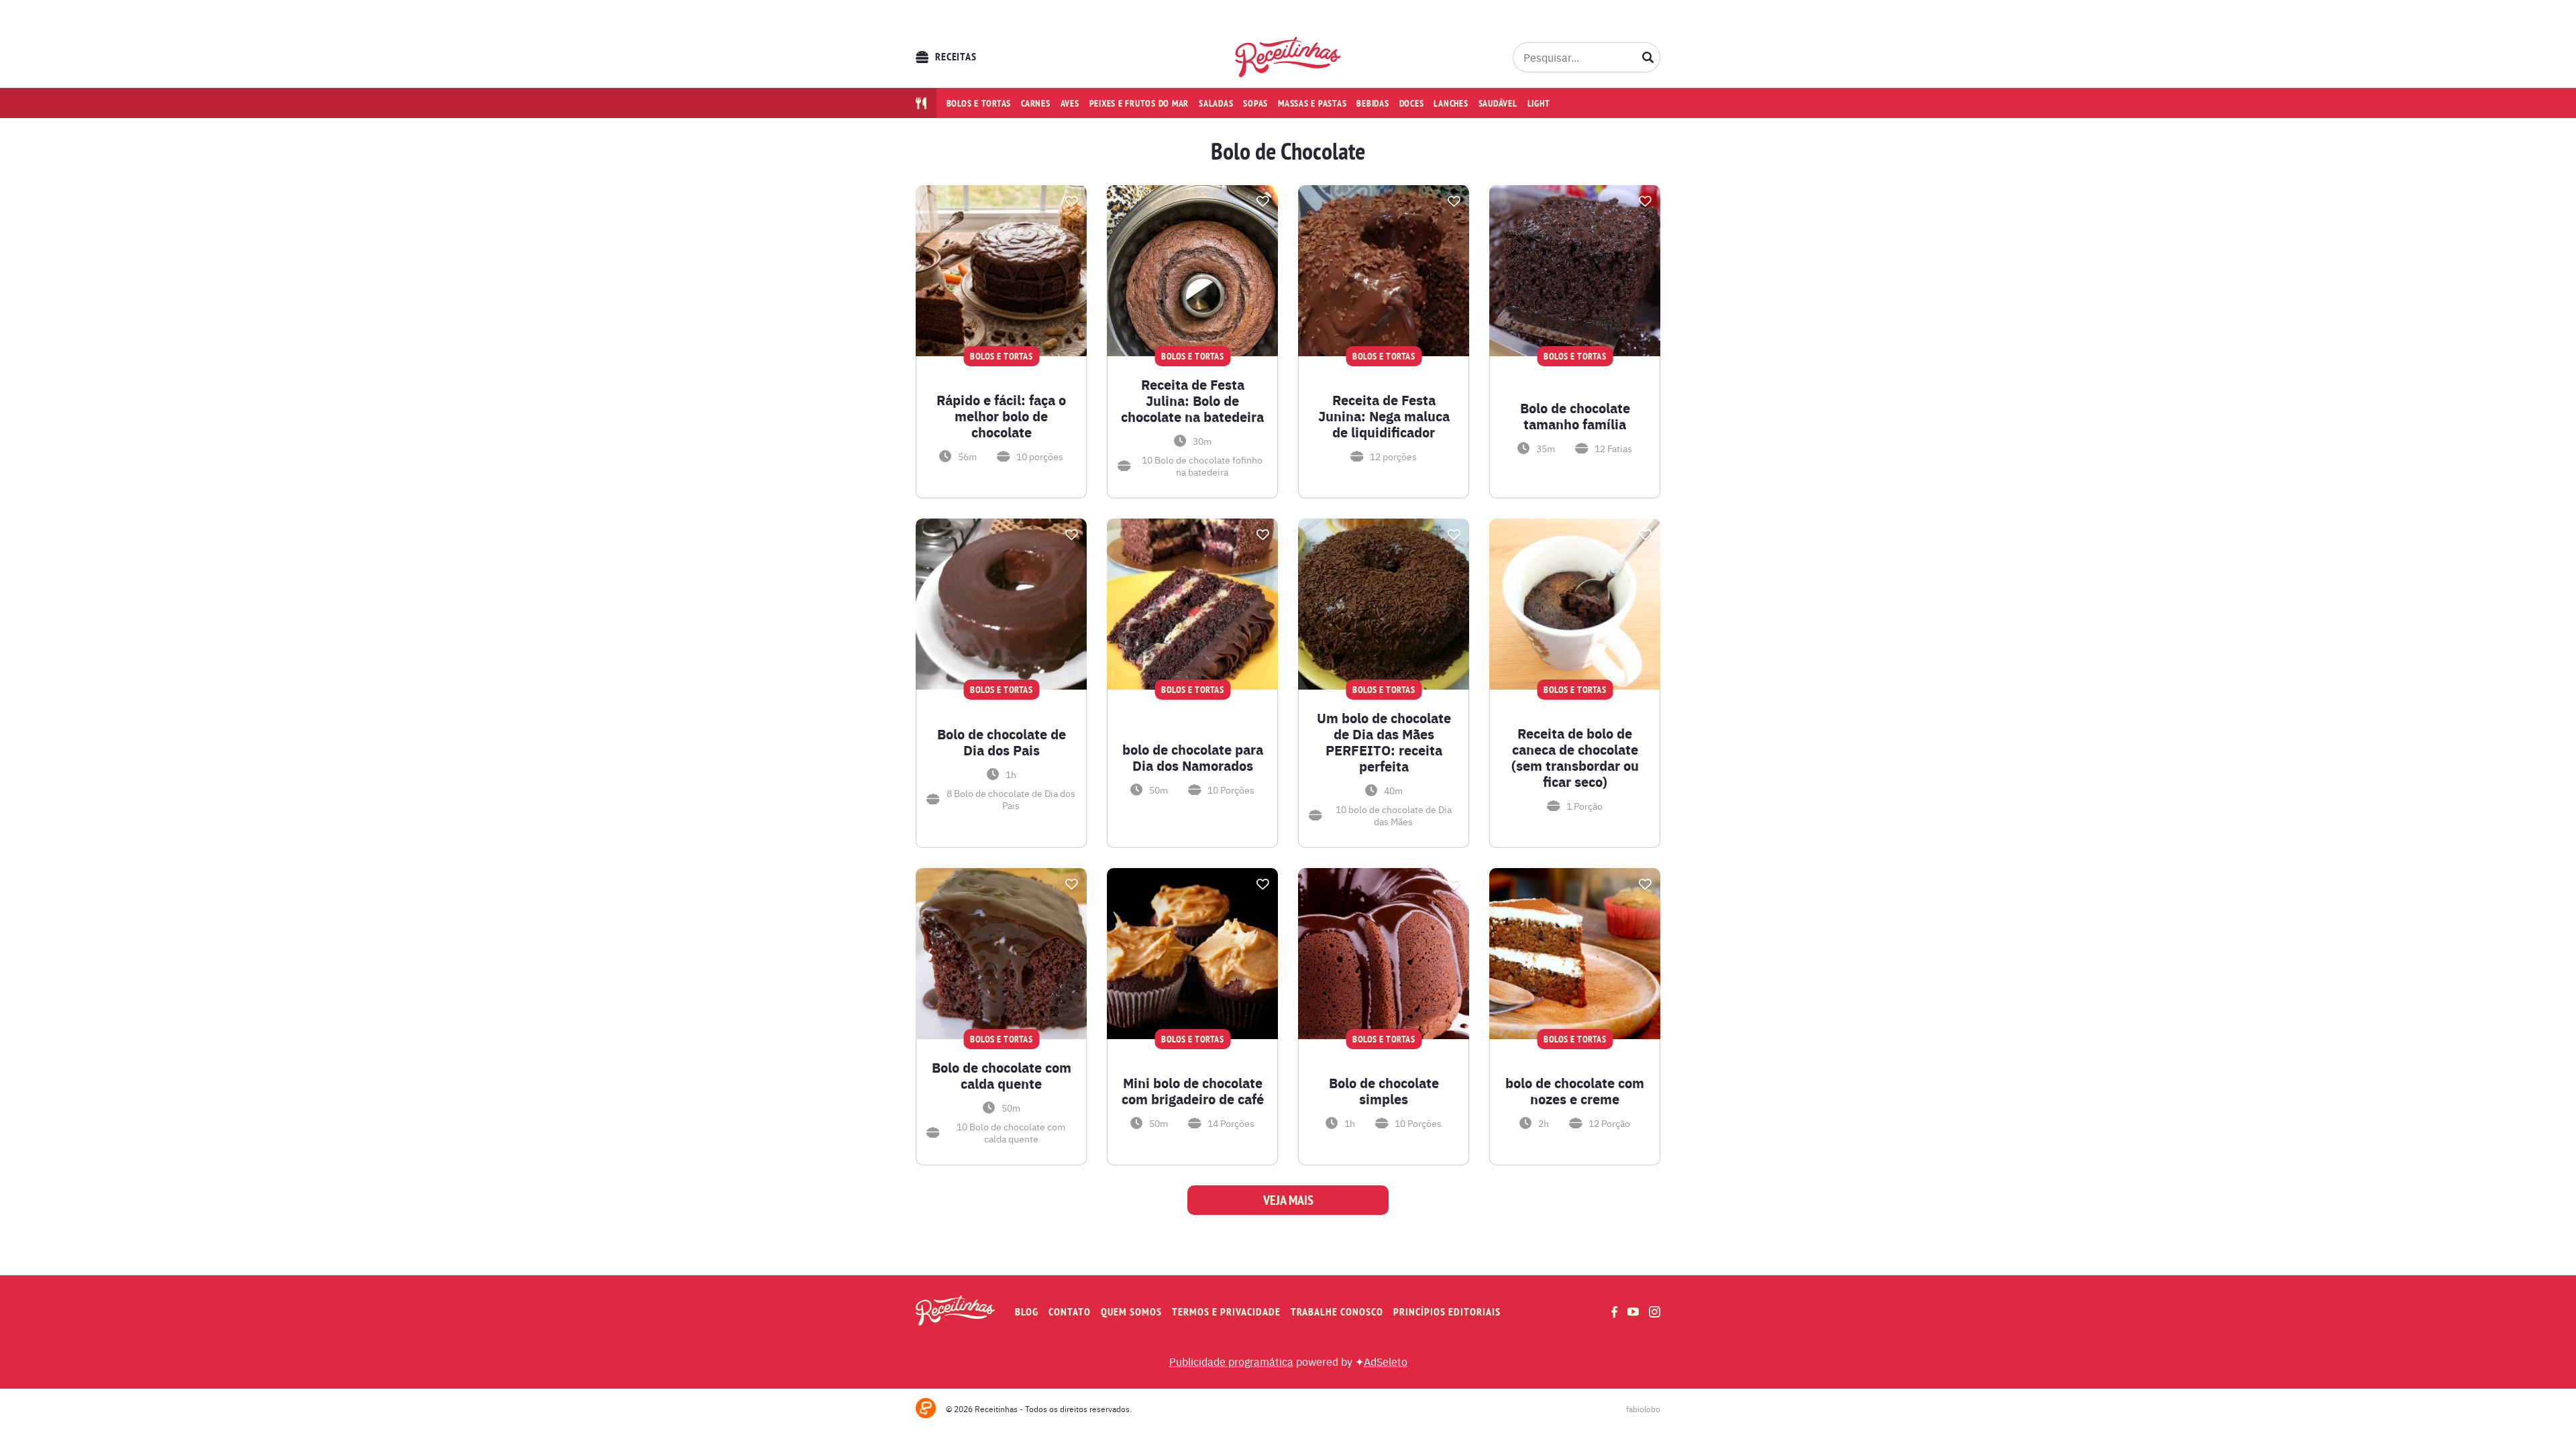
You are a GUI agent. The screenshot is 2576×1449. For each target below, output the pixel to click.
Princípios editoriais (1447, 1312)
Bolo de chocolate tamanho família (1575, 416)
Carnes (1036, 103)
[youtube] (1633, 1311)
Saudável (1498, 103)
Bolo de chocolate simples (1384, 1091)
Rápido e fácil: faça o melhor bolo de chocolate (1001, 416)
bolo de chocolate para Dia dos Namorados (1193, 757)
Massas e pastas (1312, 103)
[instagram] (1655, 1312)
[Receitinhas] (1288, 57)
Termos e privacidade (1226, 1312)
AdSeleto (1386, 1361)
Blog (1027, 1312)
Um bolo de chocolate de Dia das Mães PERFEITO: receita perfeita (1384, 742)
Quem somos (1131, 1312)
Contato (1070, 1312)
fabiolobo (1643, 1409)
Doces (1412, 103)
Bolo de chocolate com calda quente (1002, 1075)
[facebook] (1614, 1312)
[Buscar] (1648, 57)
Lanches (1451, 103)
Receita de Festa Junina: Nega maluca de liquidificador (1384, 416)
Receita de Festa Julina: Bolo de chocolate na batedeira (1192, 400)
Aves (1070, 103)
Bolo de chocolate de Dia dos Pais (1002, 742)
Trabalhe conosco (1337, 1312)
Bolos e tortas (979, 103)
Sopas (1255, 103)
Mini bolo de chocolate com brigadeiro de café (1193, 1091)
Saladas (1216, 103)
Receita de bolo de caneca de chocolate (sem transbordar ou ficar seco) (1575, 757)
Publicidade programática (1231, 1361)
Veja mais (1288, 1200)
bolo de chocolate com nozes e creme (1575, 1091)
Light (1539, 103)
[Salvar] (1071, 201)
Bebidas (1373, 103)
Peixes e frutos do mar (1139, 103)
